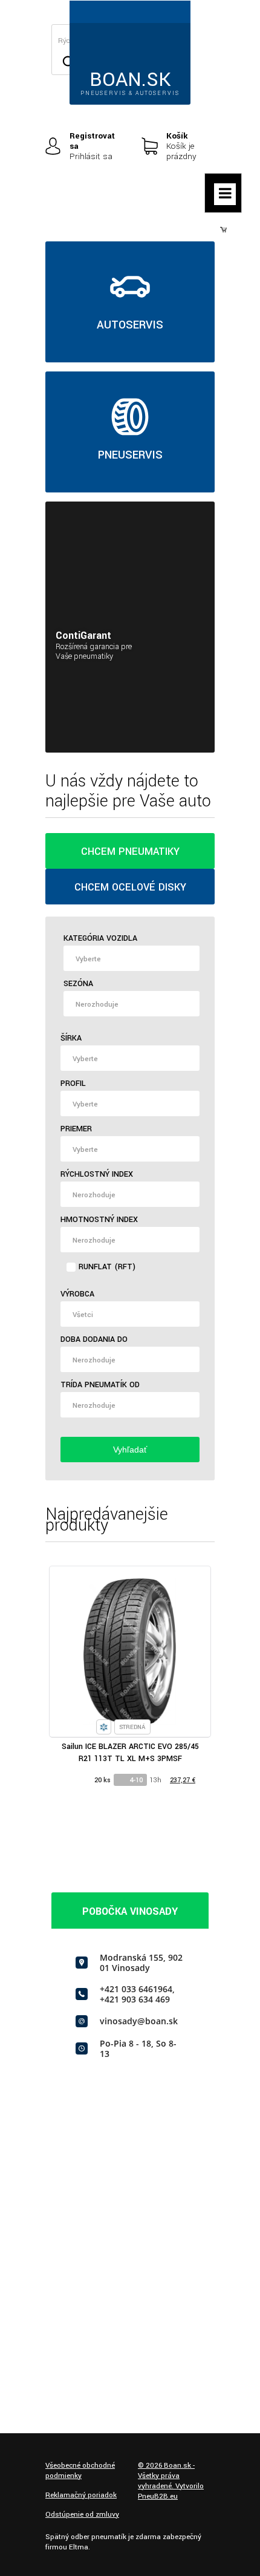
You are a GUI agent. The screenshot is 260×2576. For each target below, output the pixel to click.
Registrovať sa (92, 141)
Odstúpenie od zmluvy (82, 2515)
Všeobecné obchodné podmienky (80, 2471)
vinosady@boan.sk (139, 2021)
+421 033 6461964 (136, 1989)
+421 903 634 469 (135, 1999)
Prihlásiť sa (91, 156)
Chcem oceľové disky (130, 887)
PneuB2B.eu (158, 2496)
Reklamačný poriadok (81, 2495)
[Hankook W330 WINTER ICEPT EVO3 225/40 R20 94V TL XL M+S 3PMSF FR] (164, 1652)
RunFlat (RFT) (107, 1267)
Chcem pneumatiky (130, 852)
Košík (177, 136)
